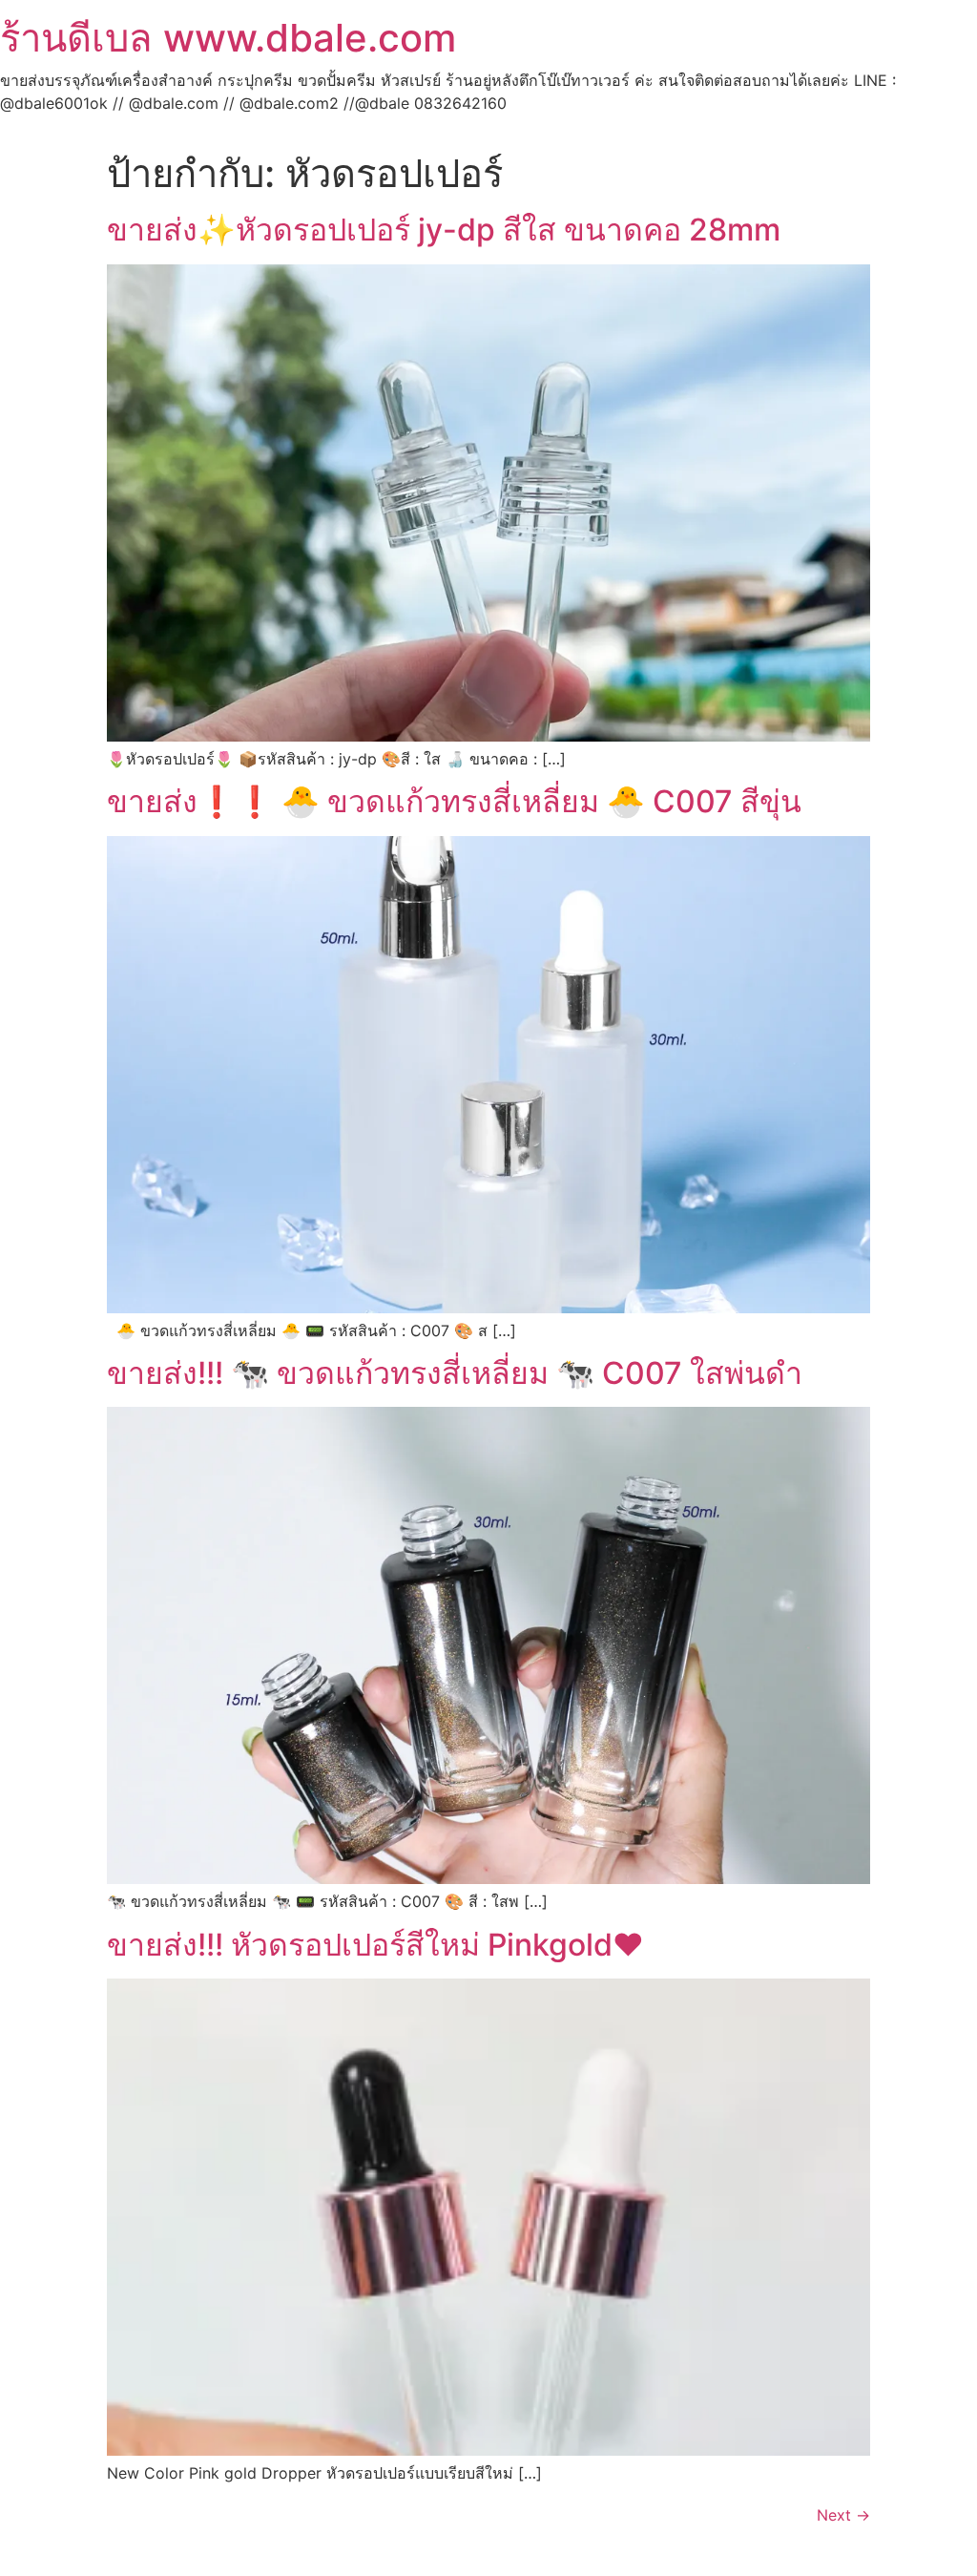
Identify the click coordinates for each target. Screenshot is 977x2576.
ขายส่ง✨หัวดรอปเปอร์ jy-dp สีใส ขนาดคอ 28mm (444, 230)
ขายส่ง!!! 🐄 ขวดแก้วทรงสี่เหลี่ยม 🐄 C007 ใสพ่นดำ (455, 1373)
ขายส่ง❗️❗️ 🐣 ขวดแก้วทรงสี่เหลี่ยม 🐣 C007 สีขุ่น (454, 801)
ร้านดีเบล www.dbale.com (228, 38)
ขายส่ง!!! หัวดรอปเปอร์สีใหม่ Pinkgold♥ (375, 1945)
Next (843, 2515)
